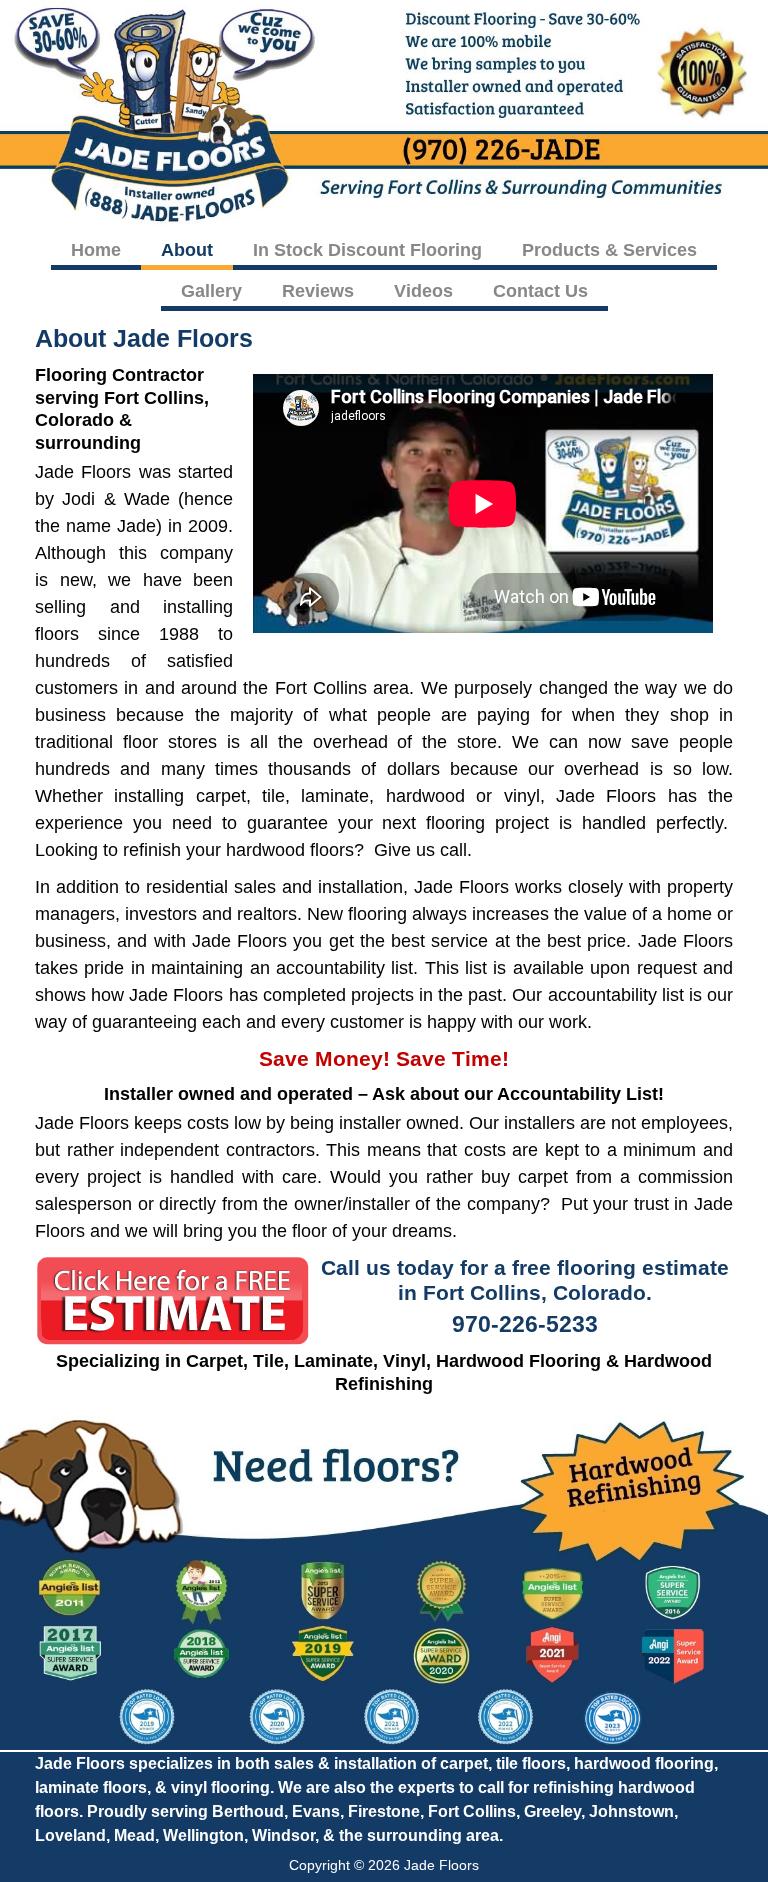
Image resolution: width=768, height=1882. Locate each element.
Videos (423, 291)
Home (96, 250)
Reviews (318, 291)
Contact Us (540, 291)
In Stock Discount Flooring (367, 250)
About (187, 250)
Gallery (211, 291)
